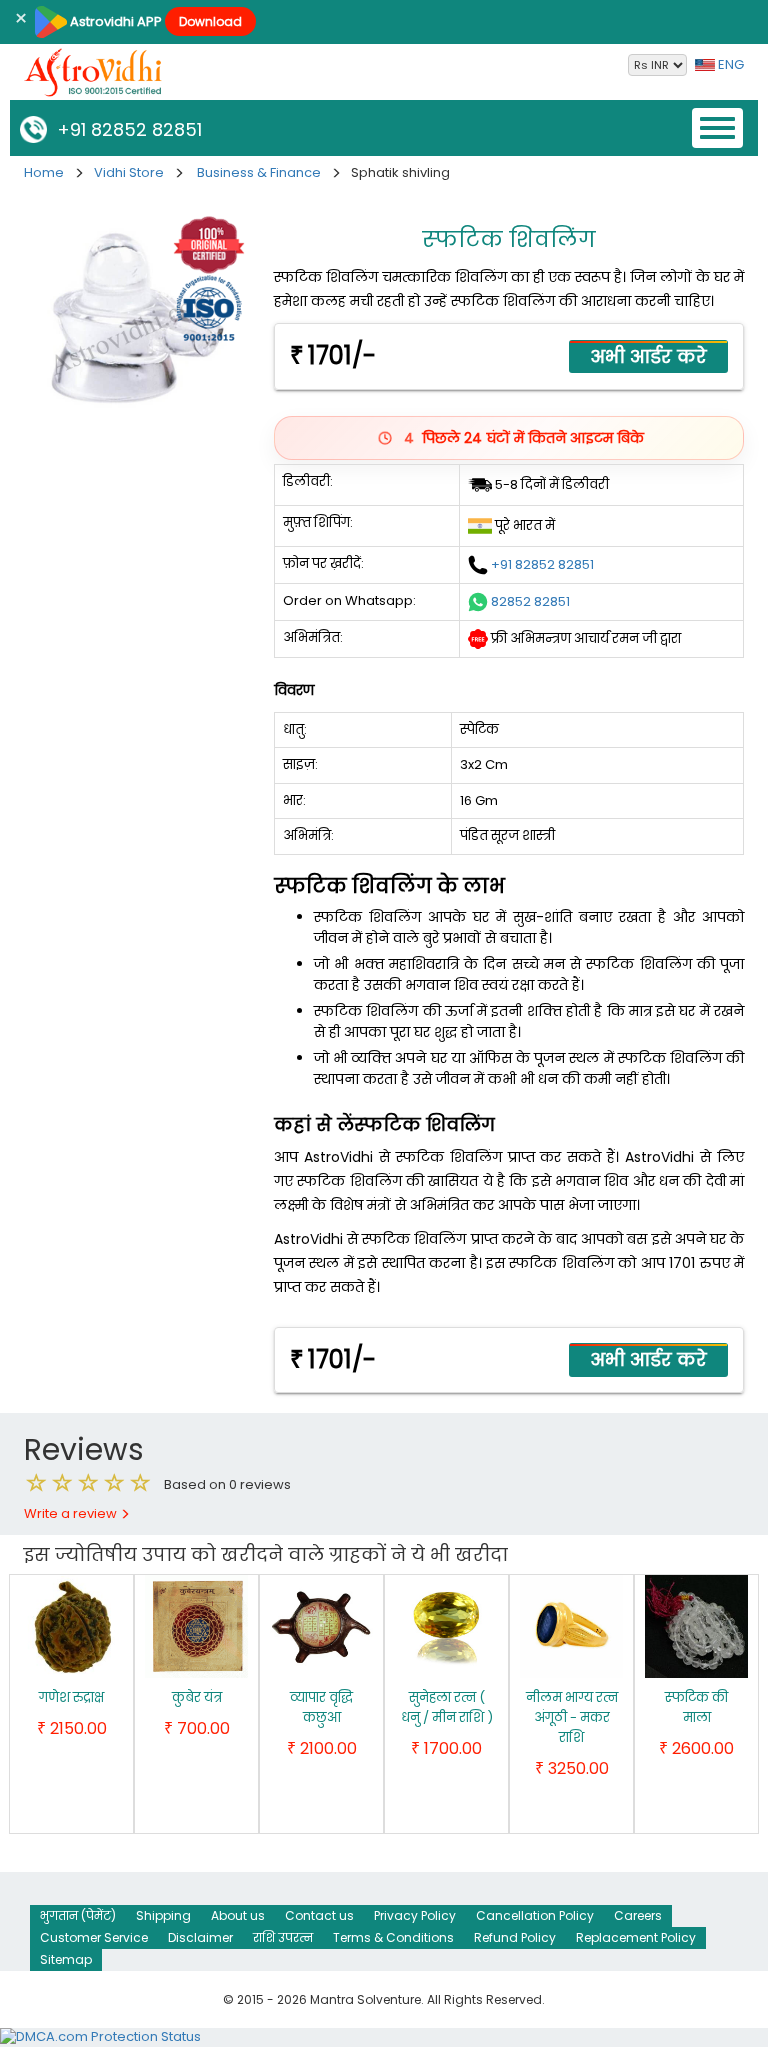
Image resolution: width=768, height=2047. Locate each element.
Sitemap (66, 1959)
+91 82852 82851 (124, 129)
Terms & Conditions (393, 1937)
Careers (638, 1915)
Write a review (72, 1513)
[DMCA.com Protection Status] (100, 2036)
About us (238, 1915)
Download (210, 21)
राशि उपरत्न (283, 1937)
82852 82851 (530, 600)
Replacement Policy (636, 1937)
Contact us (319, 1915)
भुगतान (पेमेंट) (78, 1915)
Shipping (163, 1915)
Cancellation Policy (535, 1915)
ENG (729, 64)
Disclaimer (200, 1937)
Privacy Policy (415, 1915)
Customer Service (94, 1937)
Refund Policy (515, 1937)
